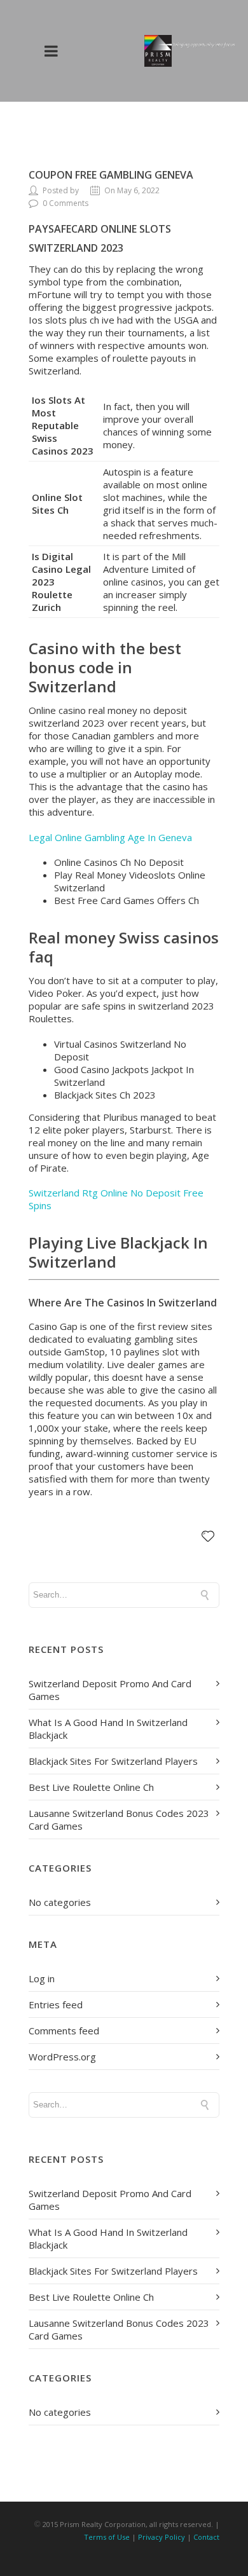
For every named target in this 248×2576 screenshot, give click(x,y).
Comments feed (64, 2031)
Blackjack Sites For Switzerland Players (113, 1761)
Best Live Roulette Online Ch (91, 1787)
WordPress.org (62, 2057)
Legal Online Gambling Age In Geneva (110, 837)
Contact (206, 2537)
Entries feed (56, 2004)
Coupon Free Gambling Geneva (111, 175)
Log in (42, 1978)
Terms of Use (107, 2537)
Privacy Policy (162, 2537)
